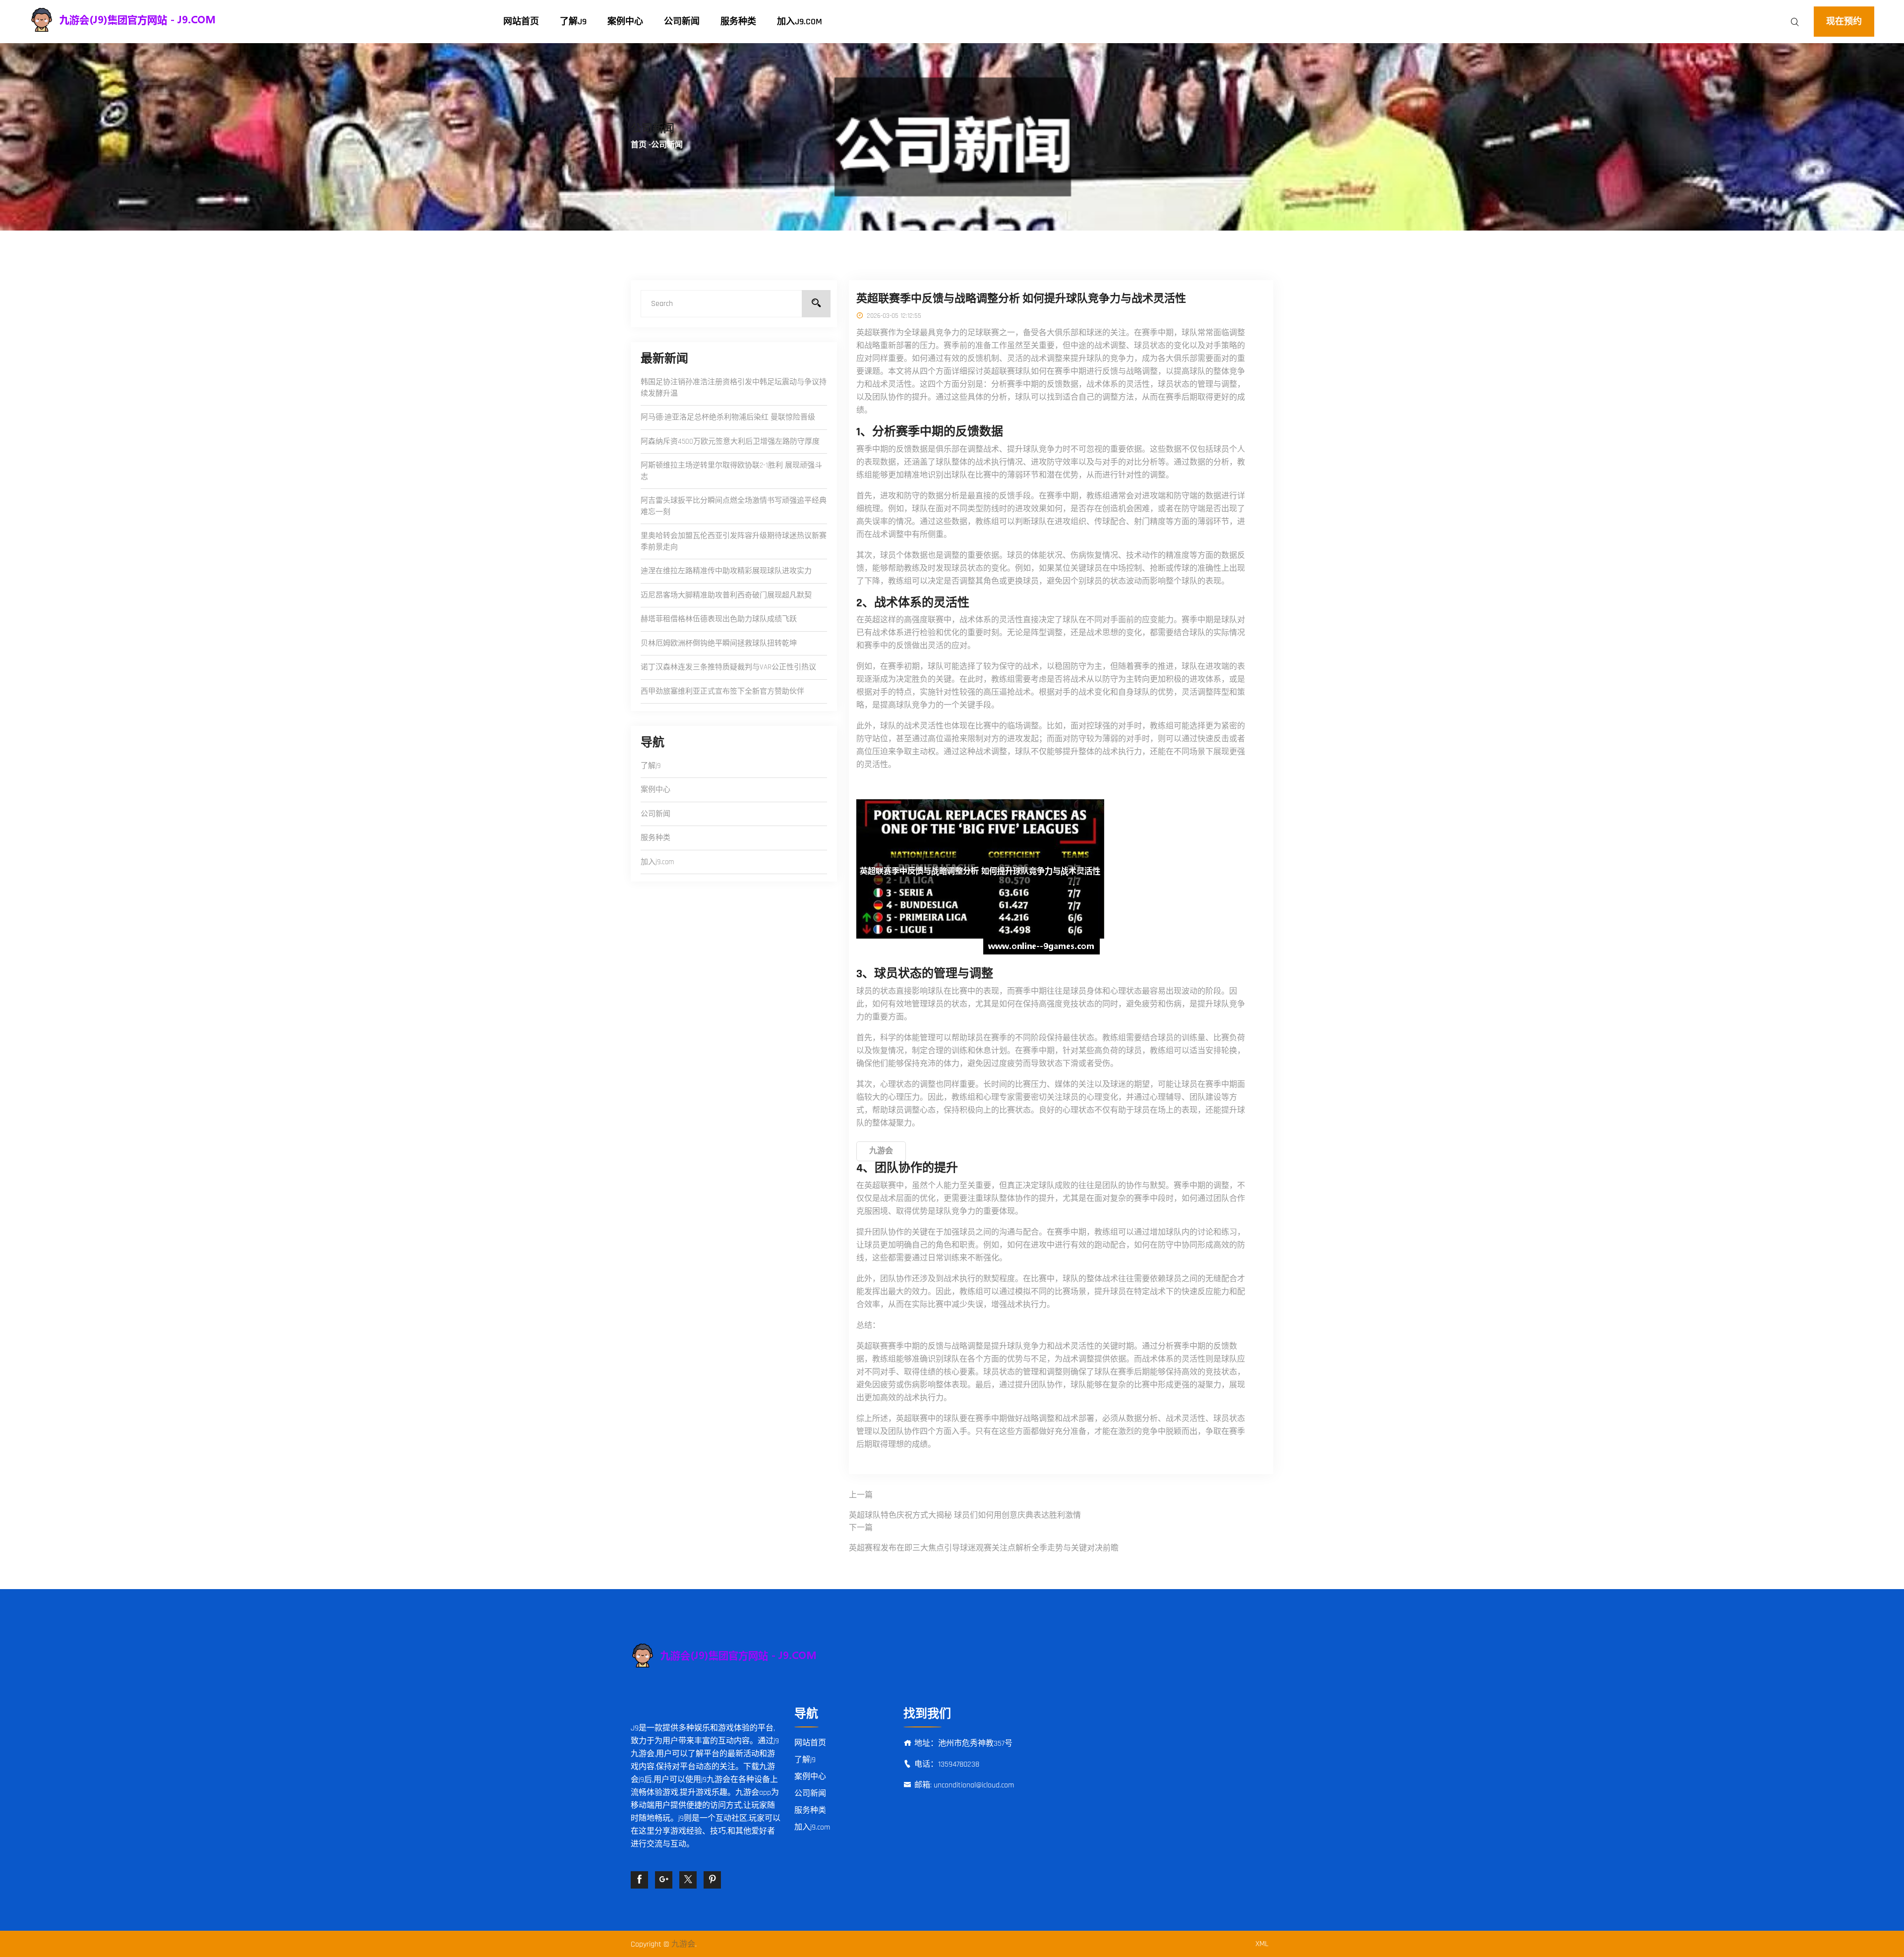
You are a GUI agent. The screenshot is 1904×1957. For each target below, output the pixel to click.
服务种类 (738, 22)
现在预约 (1844, 22)
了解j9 (573, 22)
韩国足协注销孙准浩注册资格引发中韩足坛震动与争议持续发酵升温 (734, 388)
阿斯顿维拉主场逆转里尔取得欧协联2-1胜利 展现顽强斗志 (731, 471)
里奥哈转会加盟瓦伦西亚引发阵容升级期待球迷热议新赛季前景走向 (734, 541)
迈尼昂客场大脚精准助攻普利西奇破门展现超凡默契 (726, 595)
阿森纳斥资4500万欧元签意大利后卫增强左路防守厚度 (730, 442)
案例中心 (625, 22)
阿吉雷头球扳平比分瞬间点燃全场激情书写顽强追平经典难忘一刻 (734, 506)
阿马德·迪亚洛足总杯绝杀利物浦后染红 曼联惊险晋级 (728, 417)
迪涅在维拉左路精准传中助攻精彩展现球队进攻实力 (726, 571)
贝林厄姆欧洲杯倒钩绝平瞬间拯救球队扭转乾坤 (719, 643)
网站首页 (521, 22)
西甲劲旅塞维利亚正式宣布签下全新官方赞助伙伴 (722, 691)
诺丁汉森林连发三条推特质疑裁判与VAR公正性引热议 (728, 667)
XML (1262, 1944)
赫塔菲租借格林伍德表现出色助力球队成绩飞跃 (719, 619)
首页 (639, 145)
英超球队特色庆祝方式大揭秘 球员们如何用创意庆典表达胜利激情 (965, 1515)
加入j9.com (800, 22)
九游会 (683, 1944)
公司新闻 (682, 22)
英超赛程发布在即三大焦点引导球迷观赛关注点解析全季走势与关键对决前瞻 (984, 1548)
